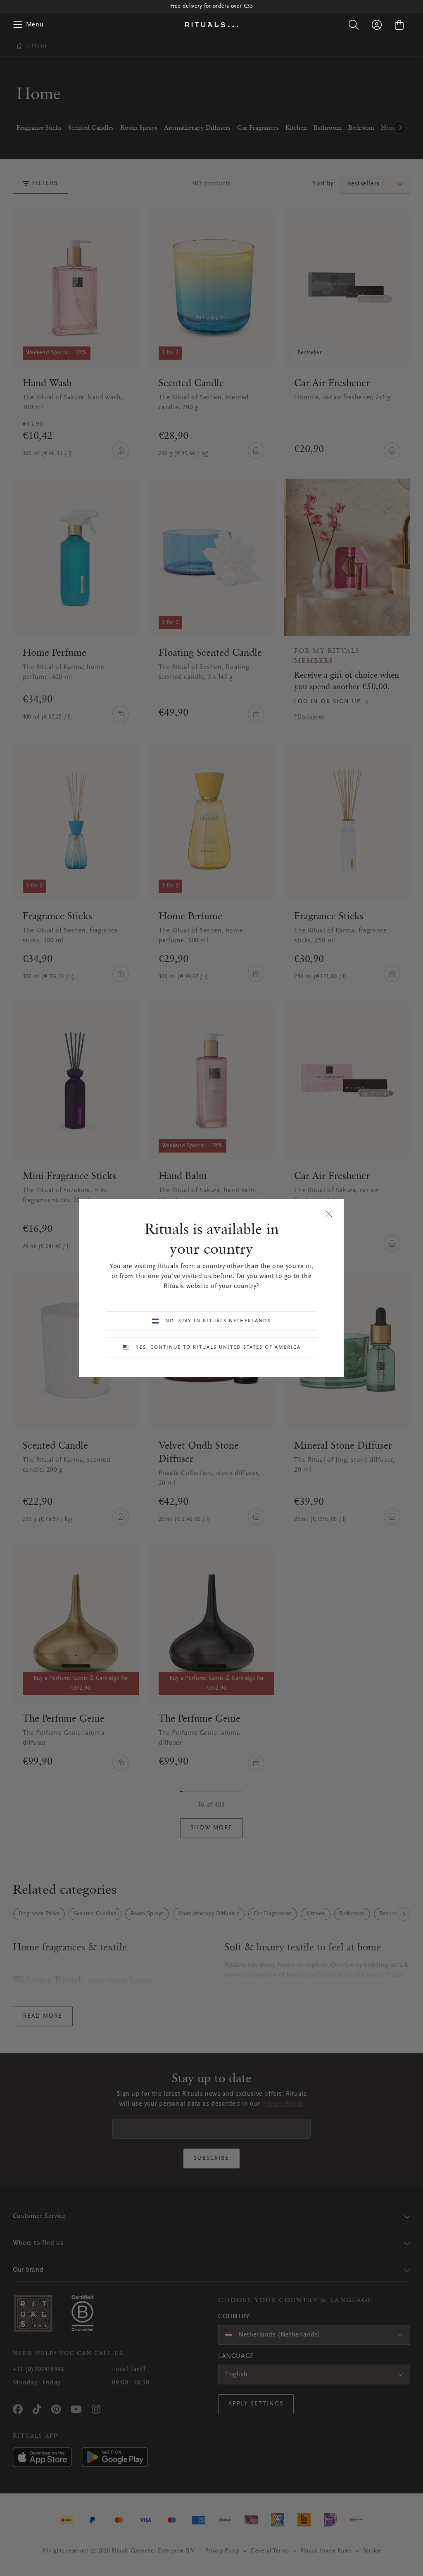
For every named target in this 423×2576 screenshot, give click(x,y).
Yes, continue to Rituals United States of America (218, 1347)
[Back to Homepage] (211, 25)
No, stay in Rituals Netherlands (218, 1321)
